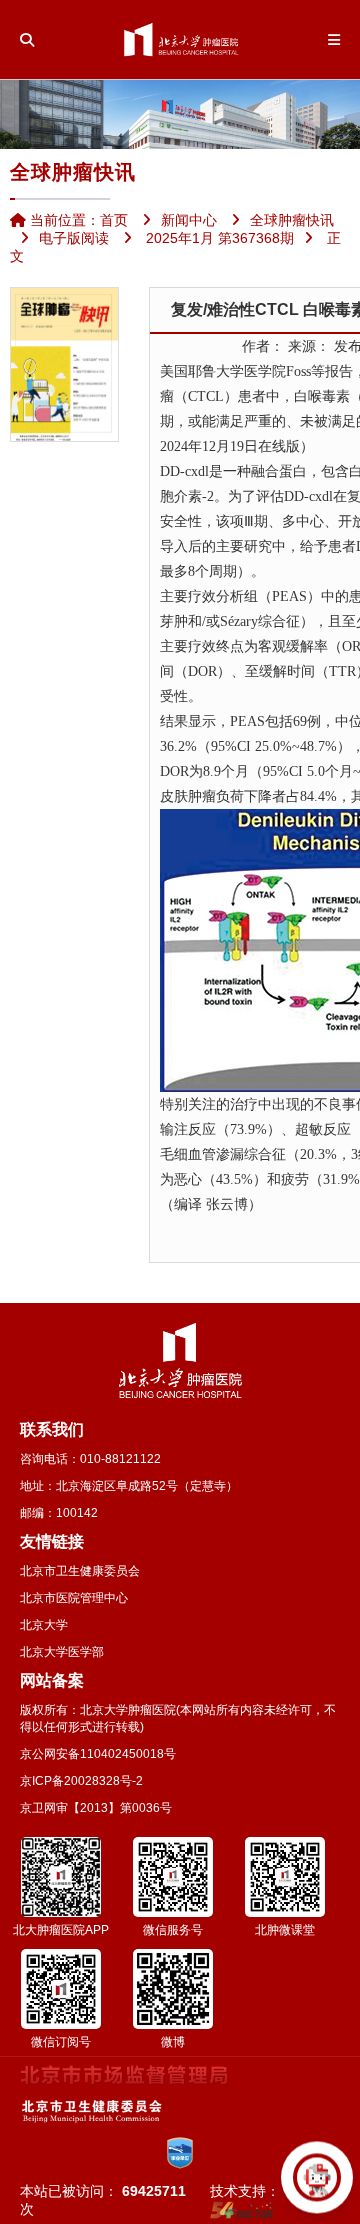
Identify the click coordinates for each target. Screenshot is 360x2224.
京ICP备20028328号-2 (81, 1781)
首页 (114, 220)
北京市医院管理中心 (74, 1598)
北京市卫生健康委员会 (80, 1571)
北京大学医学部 (62, 1652)
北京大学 (44, 1625)
